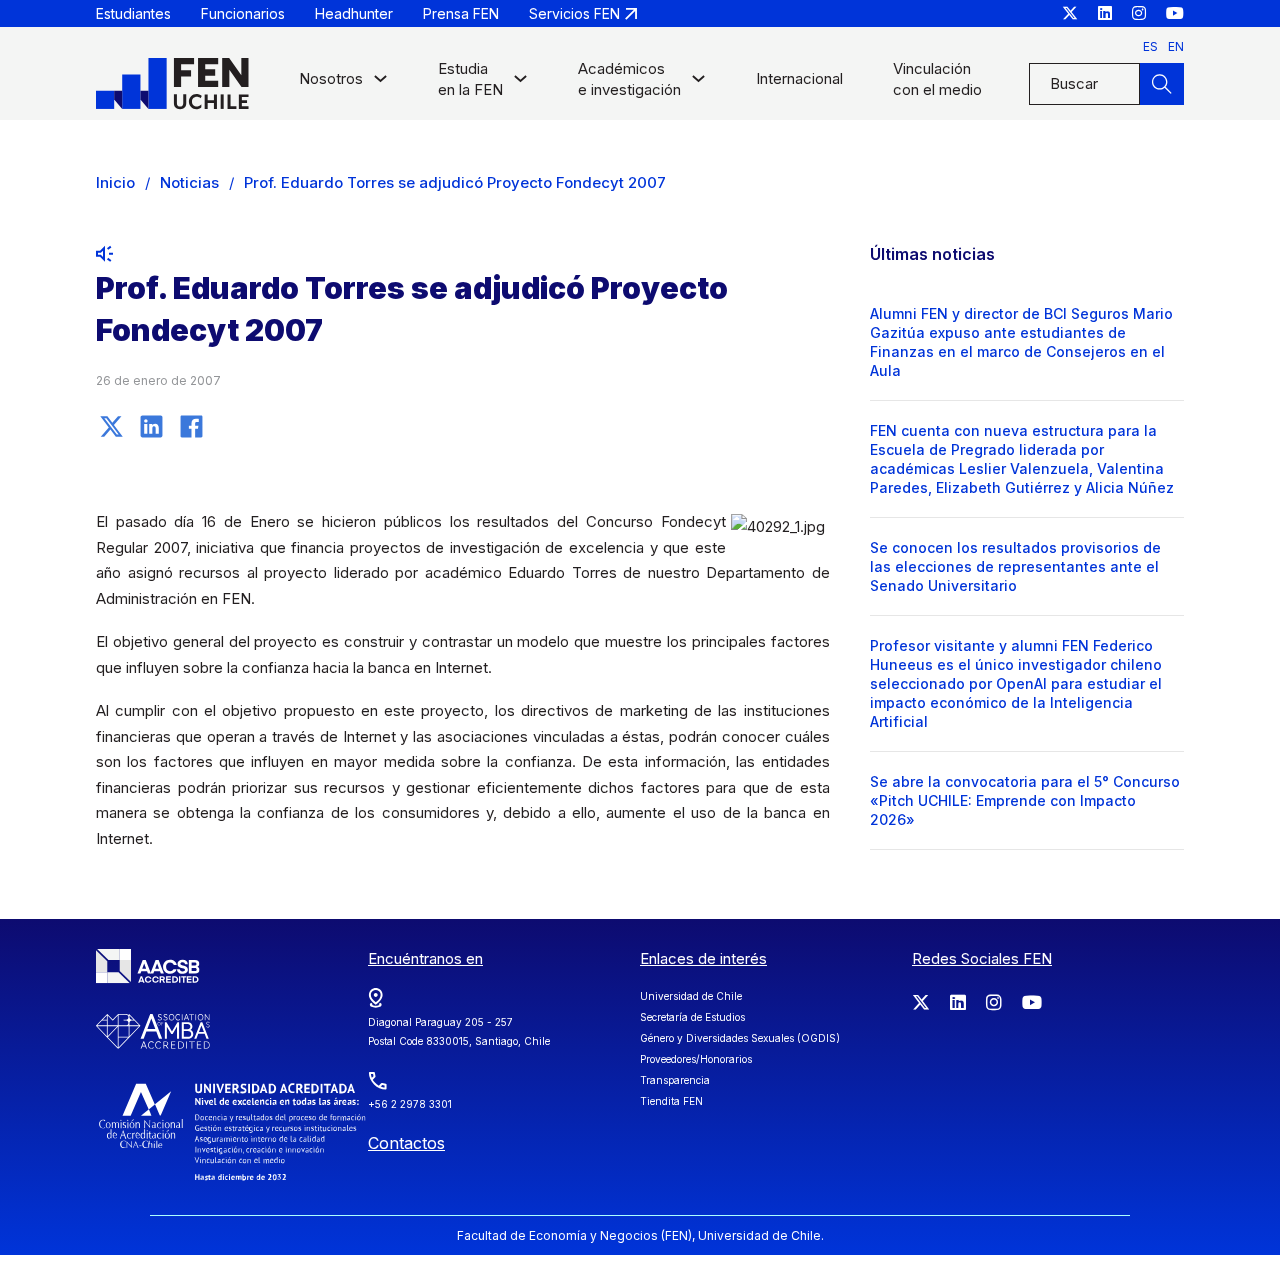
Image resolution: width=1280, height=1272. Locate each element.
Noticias (189, 182)
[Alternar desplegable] (380, 83)
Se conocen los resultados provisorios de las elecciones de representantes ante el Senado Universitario (1015, 566)
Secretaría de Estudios (692, 1017)
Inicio (115, 182)
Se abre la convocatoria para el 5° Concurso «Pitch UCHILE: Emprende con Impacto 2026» (1025, 800)
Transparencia (675, 1080)
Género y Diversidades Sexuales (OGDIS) (740, 1038)
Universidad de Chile (691, 996)
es (1150, 46)
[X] (111, 426)
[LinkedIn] (151, 426)
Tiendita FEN (671, 1101)
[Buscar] (1162, 84)
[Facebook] (191, 426)
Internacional (799, 78)
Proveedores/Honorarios (696, 1059)
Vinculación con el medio (937, 79)
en (1176, 46)
